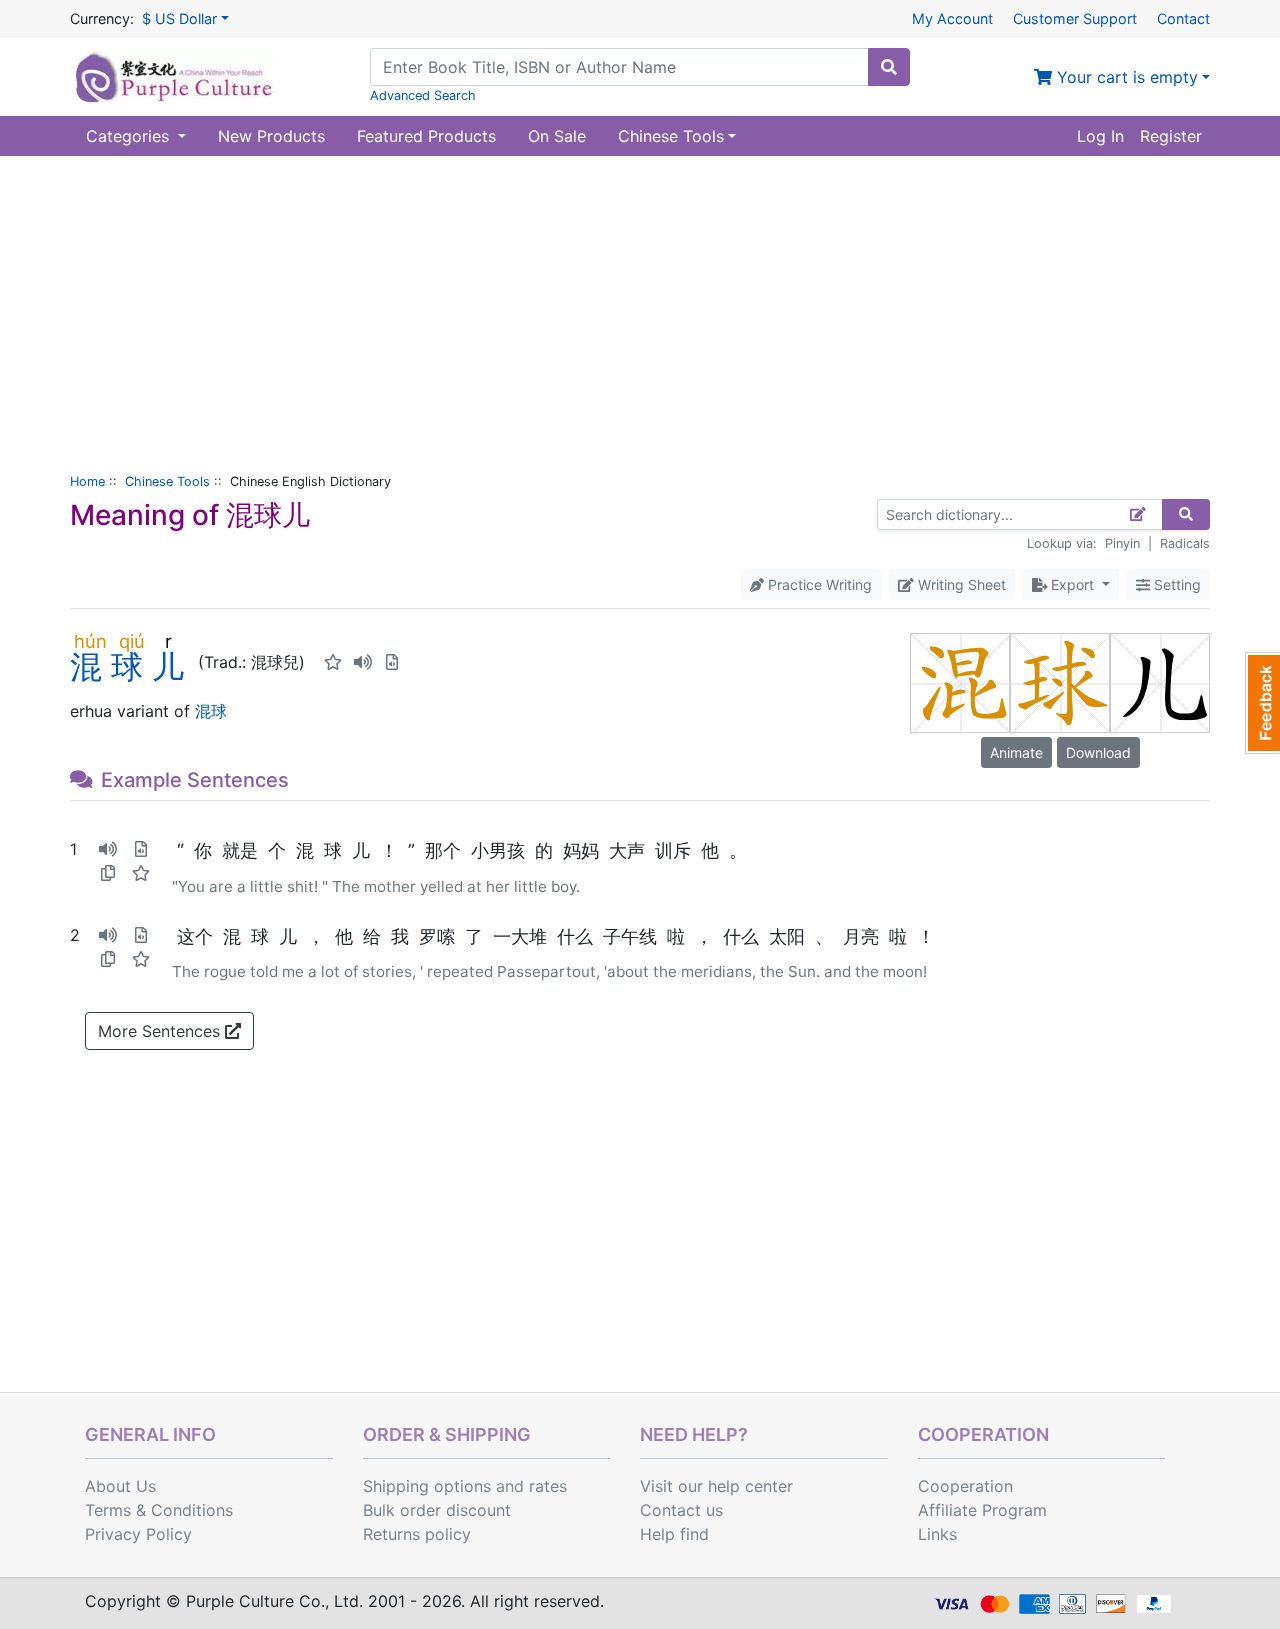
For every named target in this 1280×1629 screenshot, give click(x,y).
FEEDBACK (1262, 703)
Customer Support (1075, 18)
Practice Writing (818, 584)
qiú (131, 641)
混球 (211, 711)
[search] (889, 67)
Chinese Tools (167, 481)
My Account (952, 18)
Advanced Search (423, 95)
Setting (1175, 584)
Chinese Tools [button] (671, 136)
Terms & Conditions (159, 1510)
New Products (271, 136)
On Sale (557, 136)
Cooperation (965, 1486)
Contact (1183, 18)
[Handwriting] (1138, 514)
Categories (130, 136)
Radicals (1185, 543)
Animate (1016, 752)
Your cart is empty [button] (1125, 77)
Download (1098, 752)
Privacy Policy (138, 1534)
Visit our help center (716, 1486)
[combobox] (619, 67)
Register (1171, 136)
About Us (120, 1486)
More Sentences (161, 1031)
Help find (674, 1534)
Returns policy (417, 1534)
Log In (1100, 136)
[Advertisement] (640, 306)
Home (87, 481)
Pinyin (1122, 543)
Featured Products (426, 136)
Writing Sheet (960, 584)
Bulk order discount (437, 1510)
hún (90, 641)
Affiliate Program (982, 1510)
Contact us (681, 1510)
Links (937, 1534)
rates (548, 1486)
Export (1072, 584)
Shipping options (427, 1486)
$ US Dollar (179, 18)
